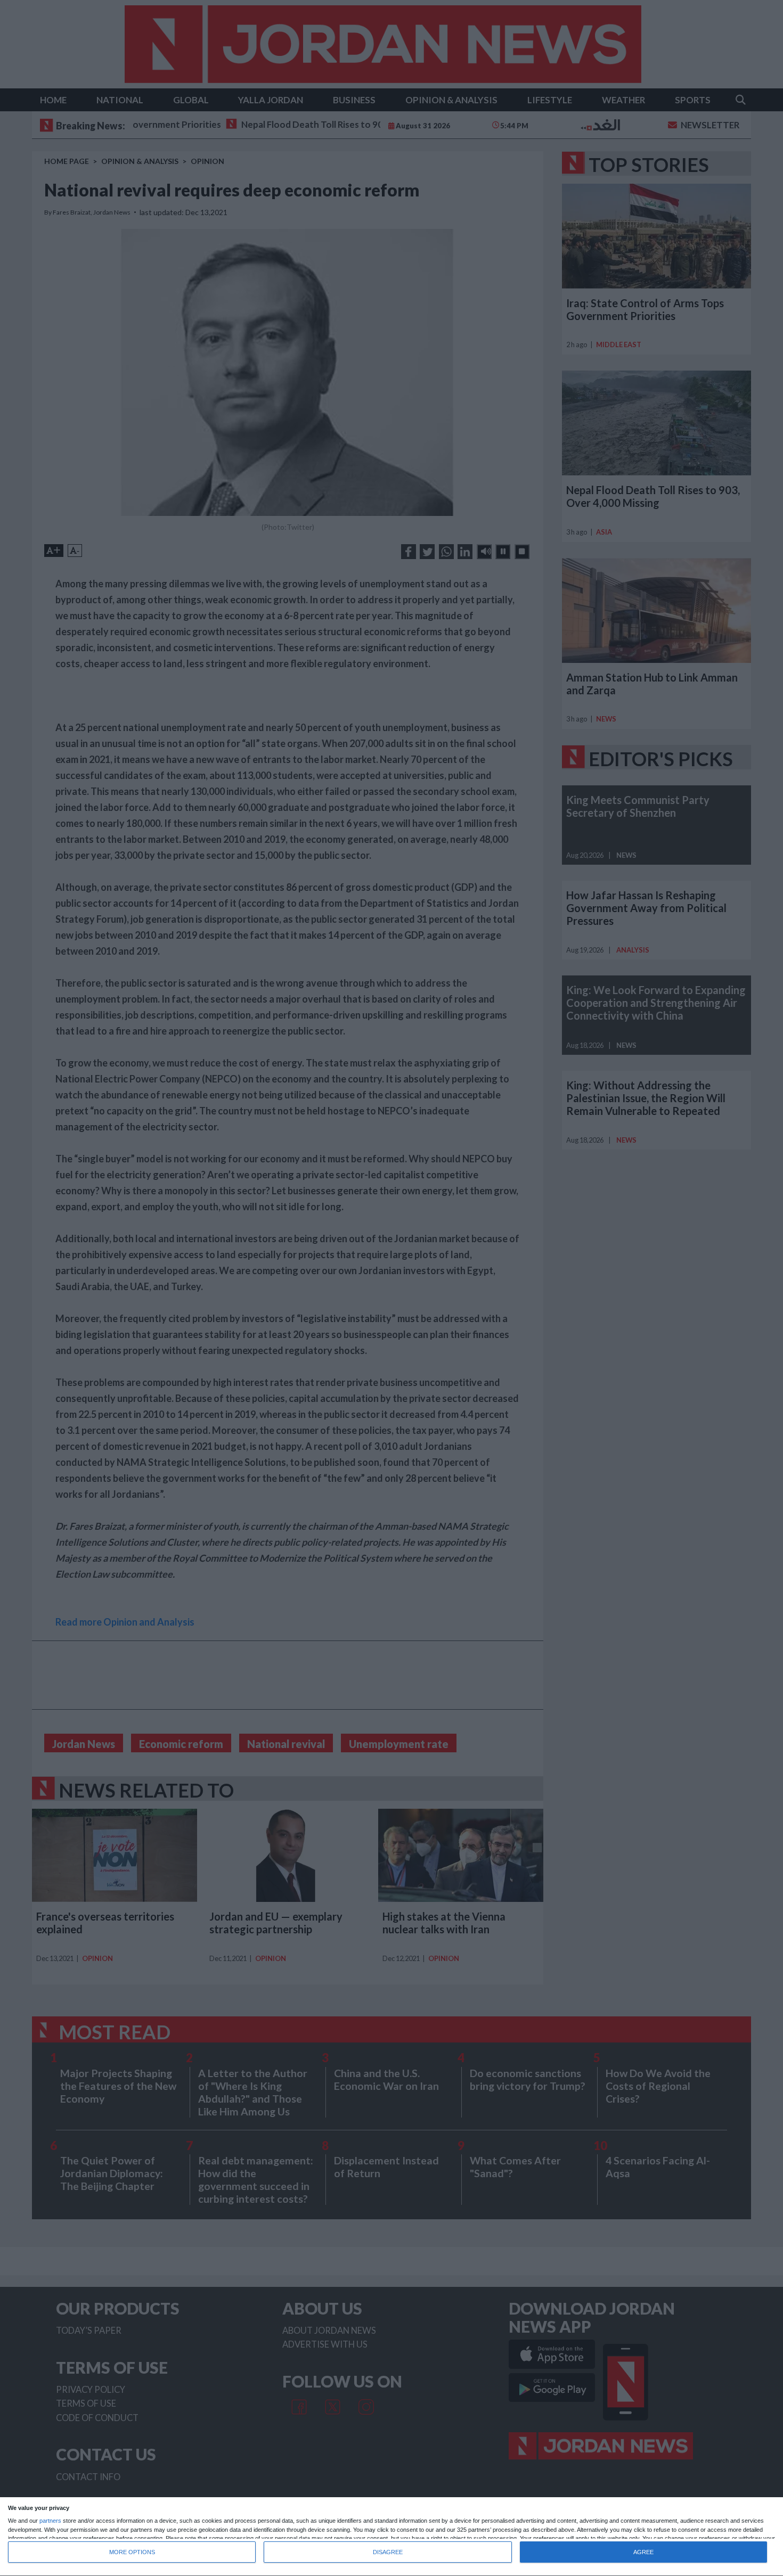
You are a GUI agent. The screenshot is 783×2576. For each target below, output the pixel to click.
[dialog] (391, 2537)
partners (50, 2521)
